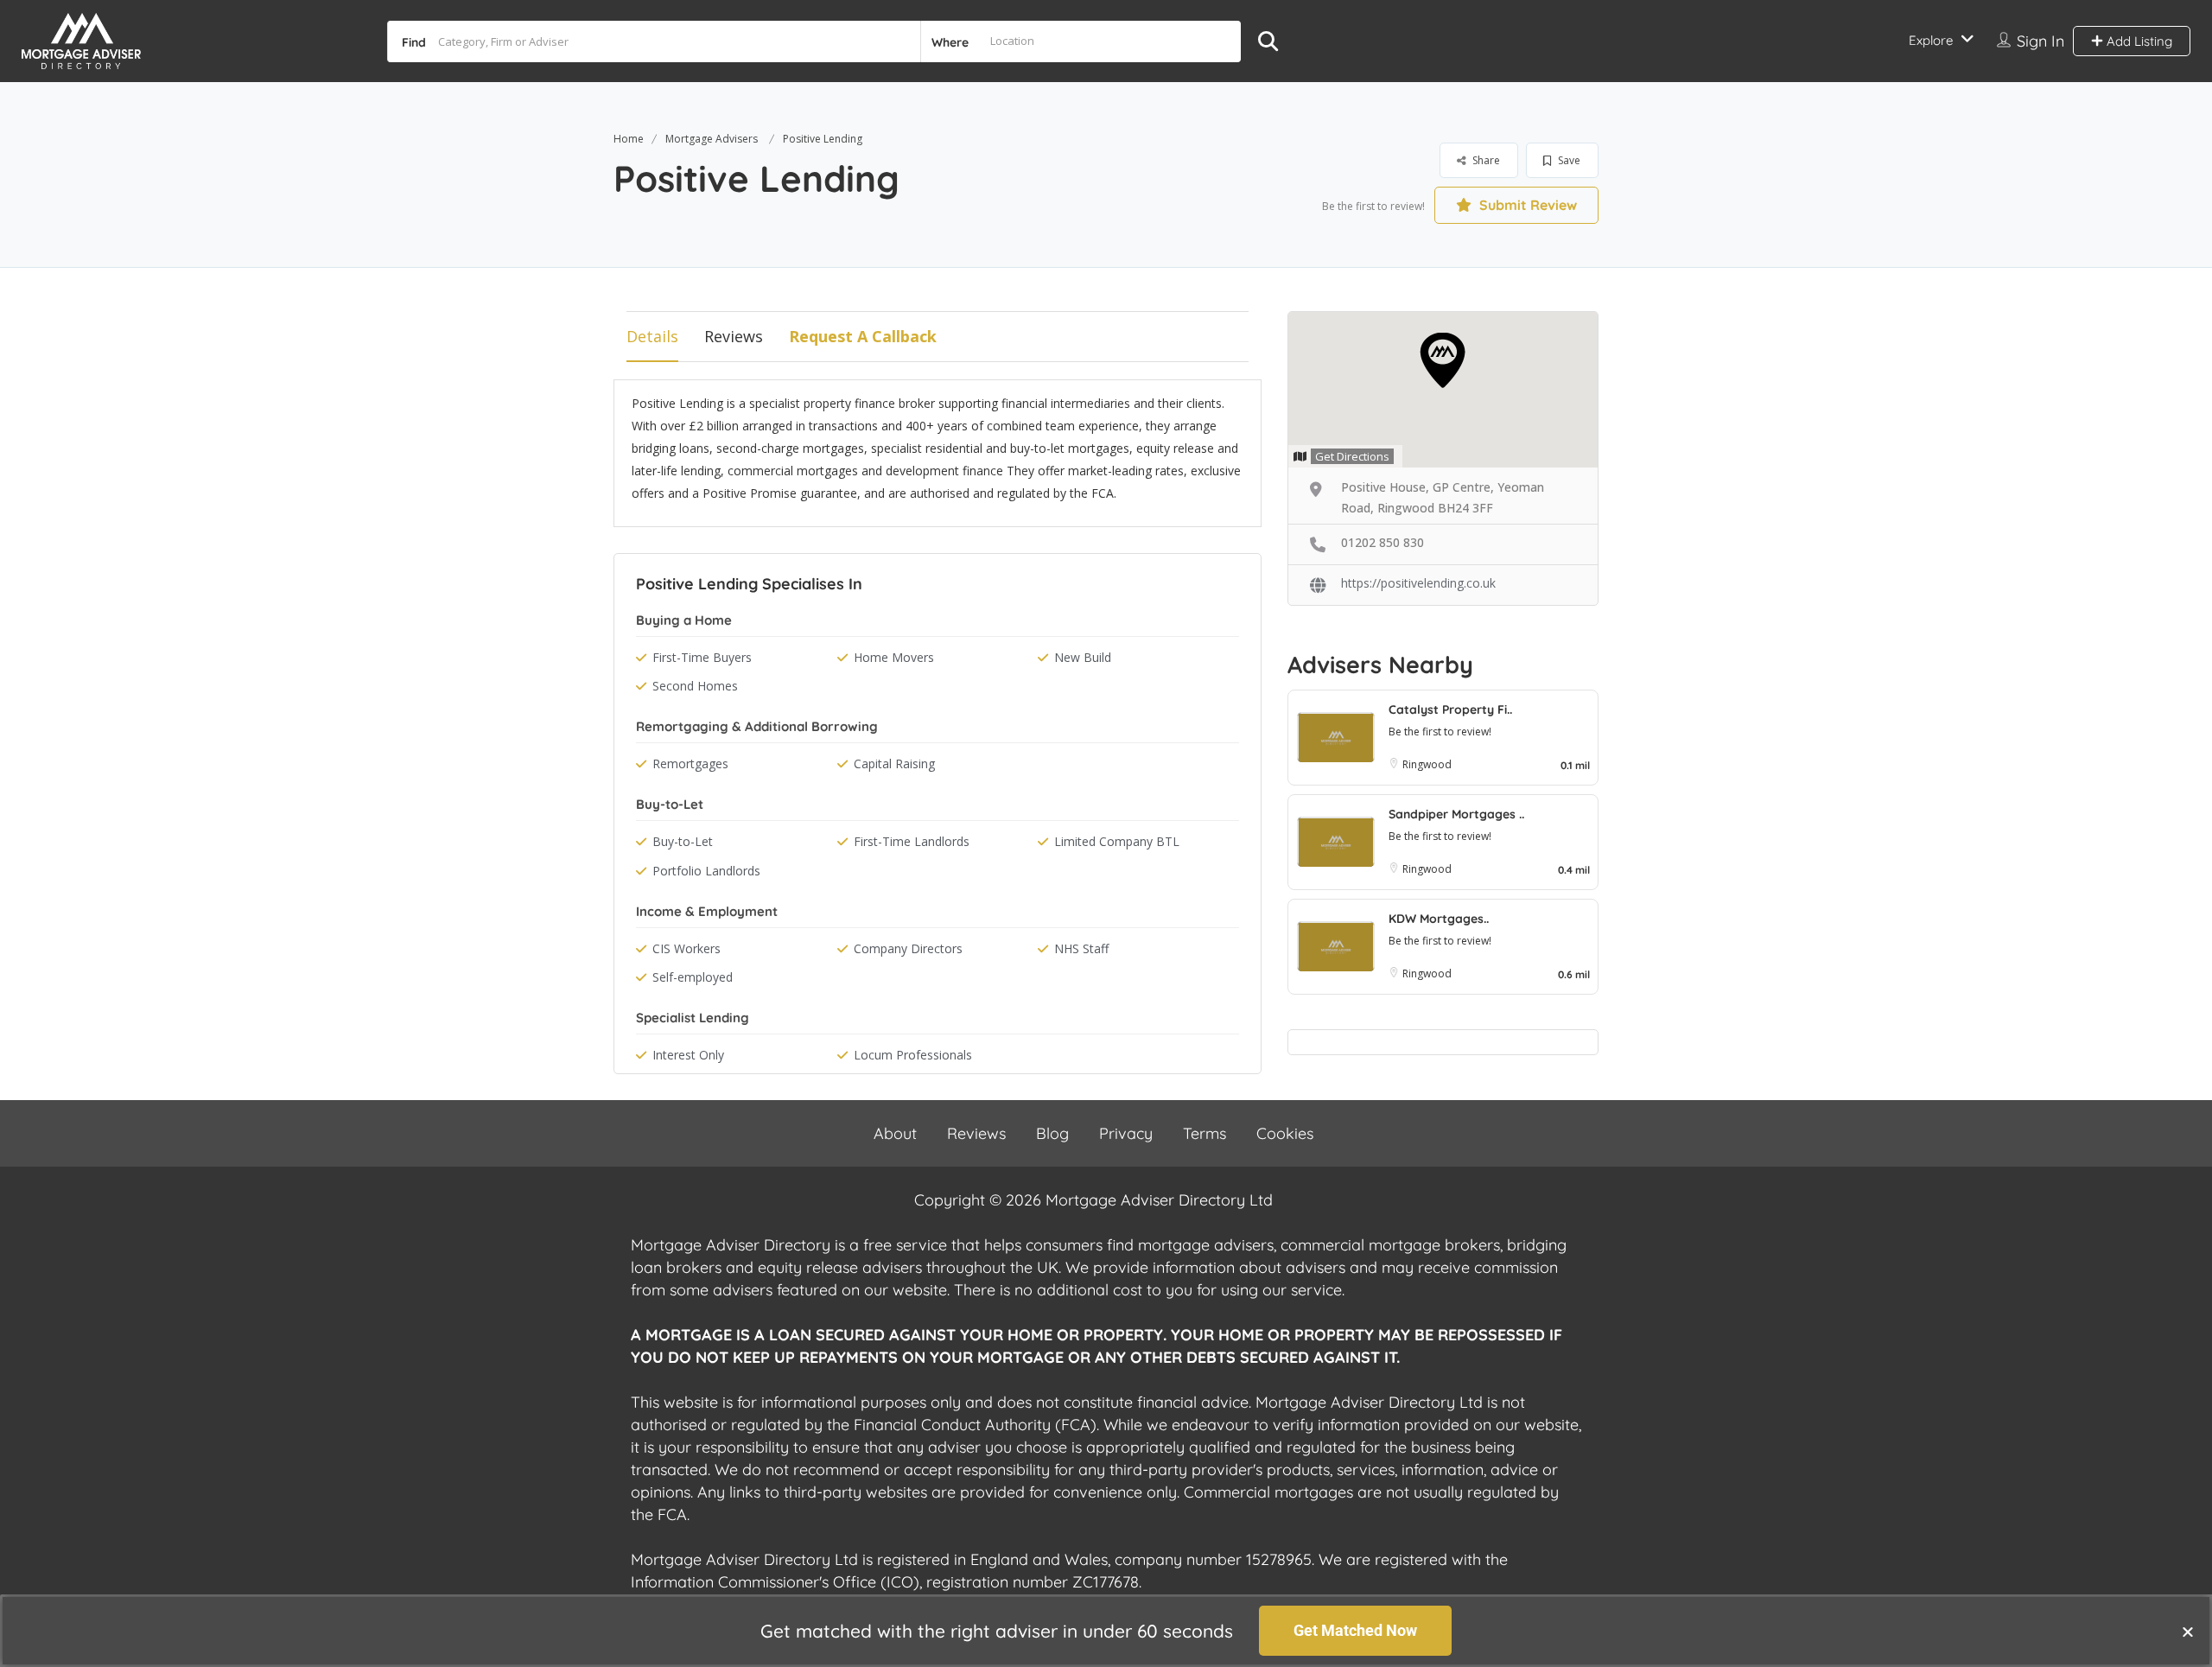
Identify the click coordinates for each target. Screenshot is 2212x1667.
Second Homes (695, 686)
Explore (1931, 40)
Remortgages (690, 764)
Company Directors (908, 948)
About (895, 1133)
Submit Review (1526, 205)
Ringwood (1427, 764)
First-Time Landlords (912, 841)
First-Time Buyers (702, 657)
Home (629, 139)
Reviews (734, 336)
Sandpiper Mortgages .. (1456, 814)
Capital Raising (894, 764)
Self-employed (693, 977)
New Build (1083, 657)
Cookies (1285, 1133)
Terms (1205, 1133)
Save (1568, 160)
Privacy (1126, 1133)
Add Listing (2138, 41)
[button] (2188, 1632)
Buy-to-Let (683, 841)
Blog (1052, 1133)
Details (652, 336)
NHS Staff (1081, 948)
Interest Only (688, 1055)
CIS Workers (686, 948)
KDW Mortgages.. (1439, 919)
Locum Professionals (913, 1055)
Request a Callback (863, 336)
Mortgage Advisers (712, 139)
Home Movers (894, 657)
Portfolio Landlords (706, 871)
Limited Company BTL (1117, 841)
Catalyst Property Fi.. (1450, 709)
